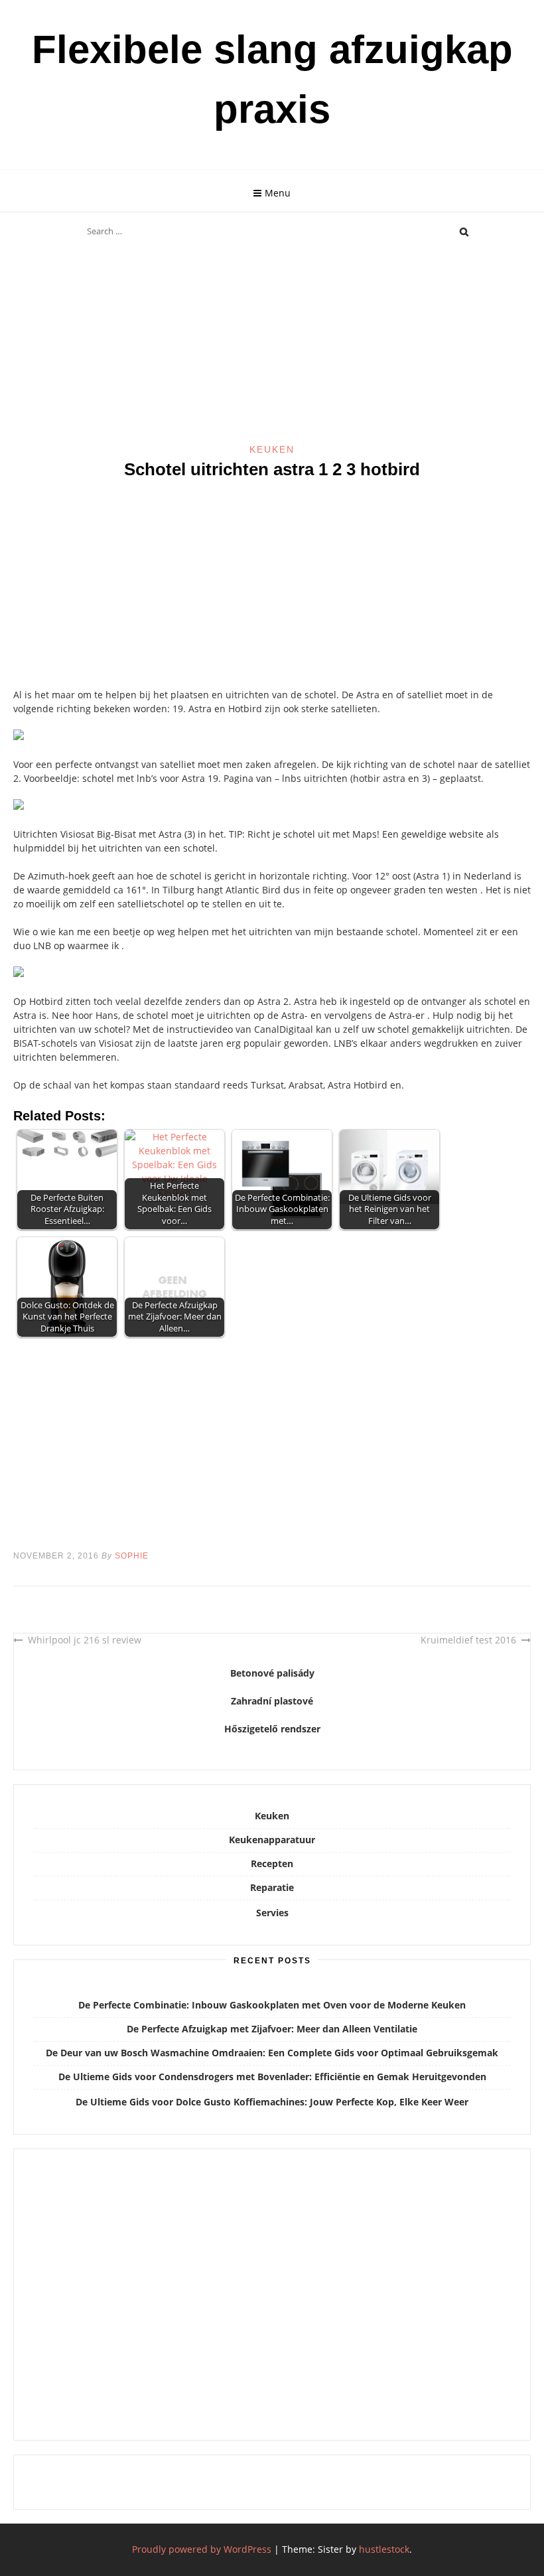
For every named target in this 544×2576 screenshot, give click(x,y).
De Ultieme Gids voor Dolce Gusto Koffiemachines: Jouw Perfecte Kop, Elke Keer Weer (272, 2102)
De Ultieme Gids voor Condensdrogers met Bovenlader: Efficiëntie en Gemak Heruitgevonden (272, 2077)
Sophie (132, 1556)
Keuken (272, 449)
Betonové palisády (272, 1673)
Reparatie (272, 1887)
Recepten (272, 1863)
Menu (278, 193)
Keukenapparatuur (272, 1840)
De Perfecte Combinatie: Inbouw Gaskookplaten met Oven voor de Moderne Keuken (272, 2005)
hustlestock (384, 2549)
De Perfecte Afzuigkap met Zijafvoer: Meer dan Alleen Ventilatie (272, 2029)
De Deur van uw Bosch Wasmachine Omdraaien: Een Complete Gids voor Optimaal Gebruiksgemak (272, 2053)
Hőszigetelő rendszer (272, 1729)
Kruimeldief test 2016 (468, 1640)
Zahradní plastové (272, 1701)
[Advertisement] (272, 344)
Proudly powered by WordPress (202, 2549)
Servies (272, 1913)
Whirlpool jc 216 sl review (85, 1640)
